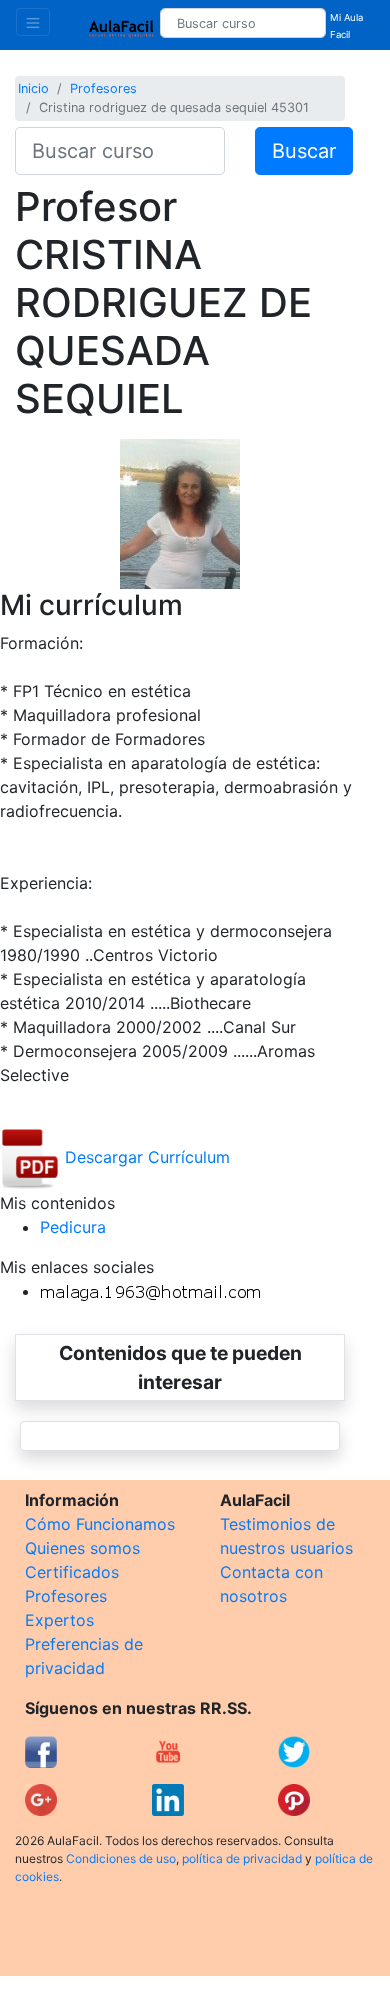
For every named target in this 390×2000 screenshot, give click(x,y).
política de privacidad (242, 1858)
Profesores (103, 88)
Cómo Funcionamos (100, 1524)
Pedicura (73, 1227)
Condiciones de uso (121, 1858)
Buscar (304, 151)
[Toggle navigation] (33, 22)
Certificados (72, 1572)
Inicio (33, 88)
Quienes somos (82, 1548)
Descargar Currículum (145, 1157)
